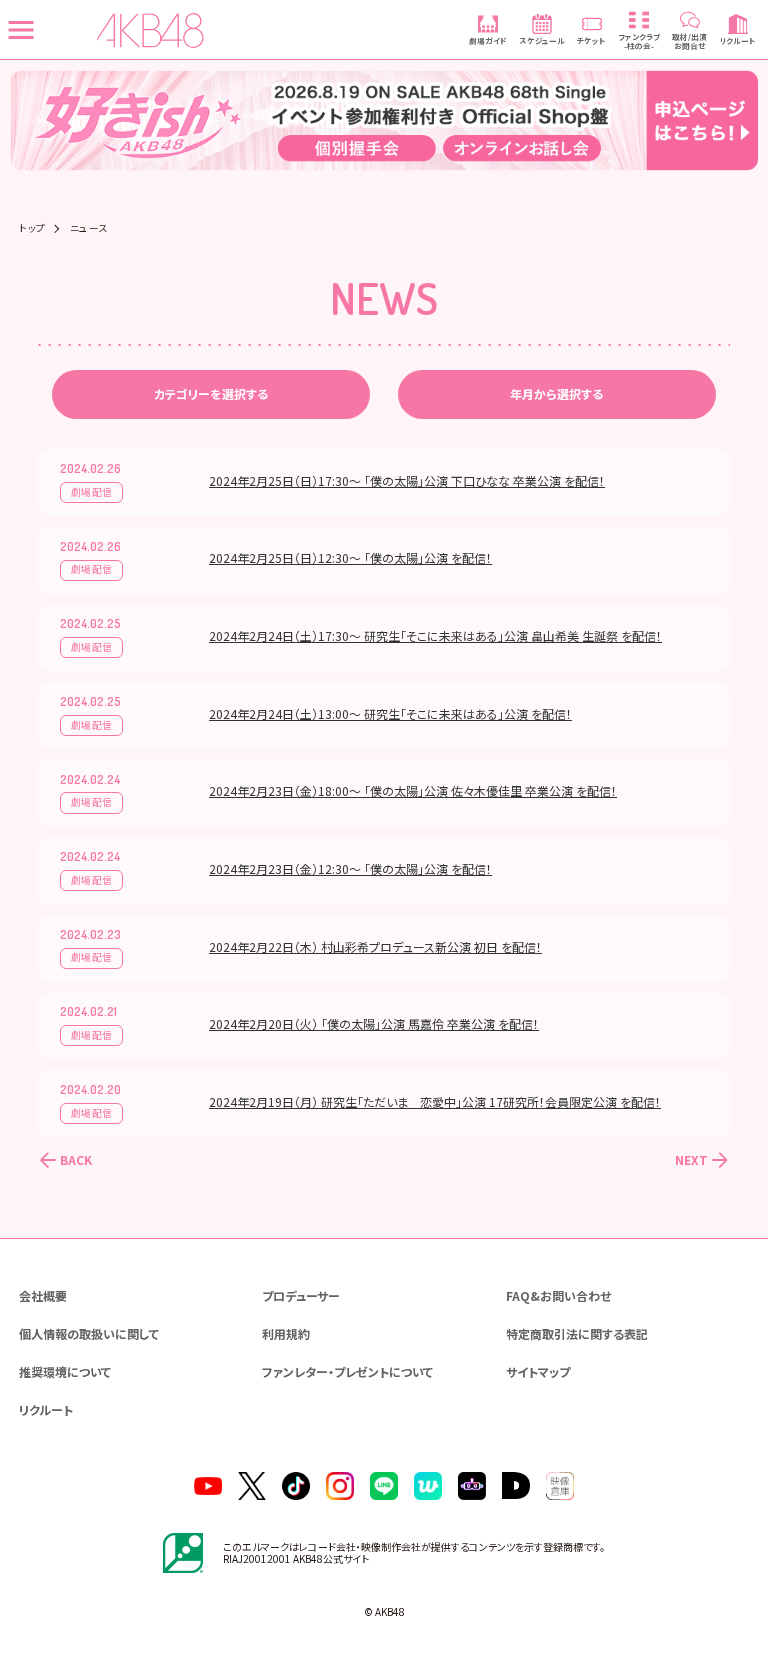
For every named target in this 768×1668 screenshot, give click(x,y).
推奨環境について (65, 1371)
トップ (32, 229)
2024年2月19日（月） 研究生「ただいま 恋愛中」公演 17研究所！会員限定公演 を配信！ (435, 1101)
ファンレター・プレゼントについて (347, 1371)
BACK (76, 1159)
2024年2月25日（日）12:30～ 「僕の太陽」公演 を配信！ (350, 557)
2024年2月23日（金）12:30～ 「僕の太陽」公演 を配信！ (350, 868)
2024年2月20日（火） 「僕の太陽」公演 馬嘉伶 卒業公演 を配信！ (374, 1023)
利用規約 (286, 1333)
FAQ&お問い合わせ (558, 1295)
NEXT (691, 1159)
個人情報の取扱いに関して (89, 1333)
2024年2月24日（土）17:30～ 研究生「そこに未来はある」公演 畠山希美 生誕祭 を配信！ (435, 635)
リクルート (46, 1409)
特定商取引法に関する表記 (577, 1333)
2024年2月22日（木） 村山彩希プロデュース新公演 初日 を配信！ (375, 946)
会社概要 (43, 1295)
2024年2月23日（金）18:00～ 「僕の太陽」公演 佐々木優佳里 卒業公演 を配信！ (413, 790)
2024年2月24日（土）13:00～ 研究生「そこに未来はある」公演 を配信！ (390, 713)
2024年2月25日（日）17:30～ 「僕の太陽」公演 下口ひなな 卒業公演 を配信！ (407, 480)
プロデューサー (301, 1295)
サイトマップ (538, 1371)
